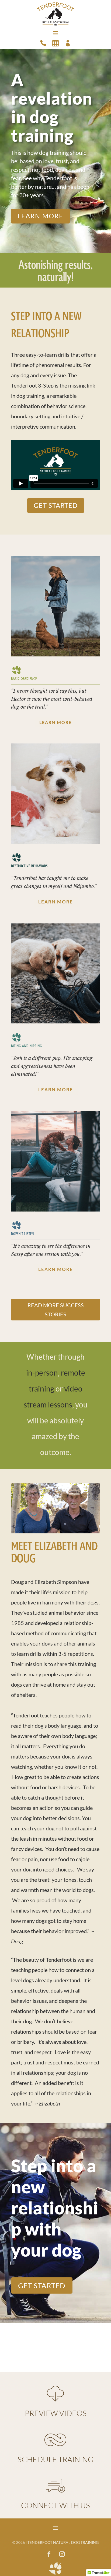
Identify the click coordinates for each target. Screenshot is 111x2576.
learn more (40, 216)
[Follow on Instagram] (62, 2554)
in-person (42, 1373)
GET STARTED (56, 505)
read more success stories (56, 1310)
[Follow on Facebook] (49, 2554)
